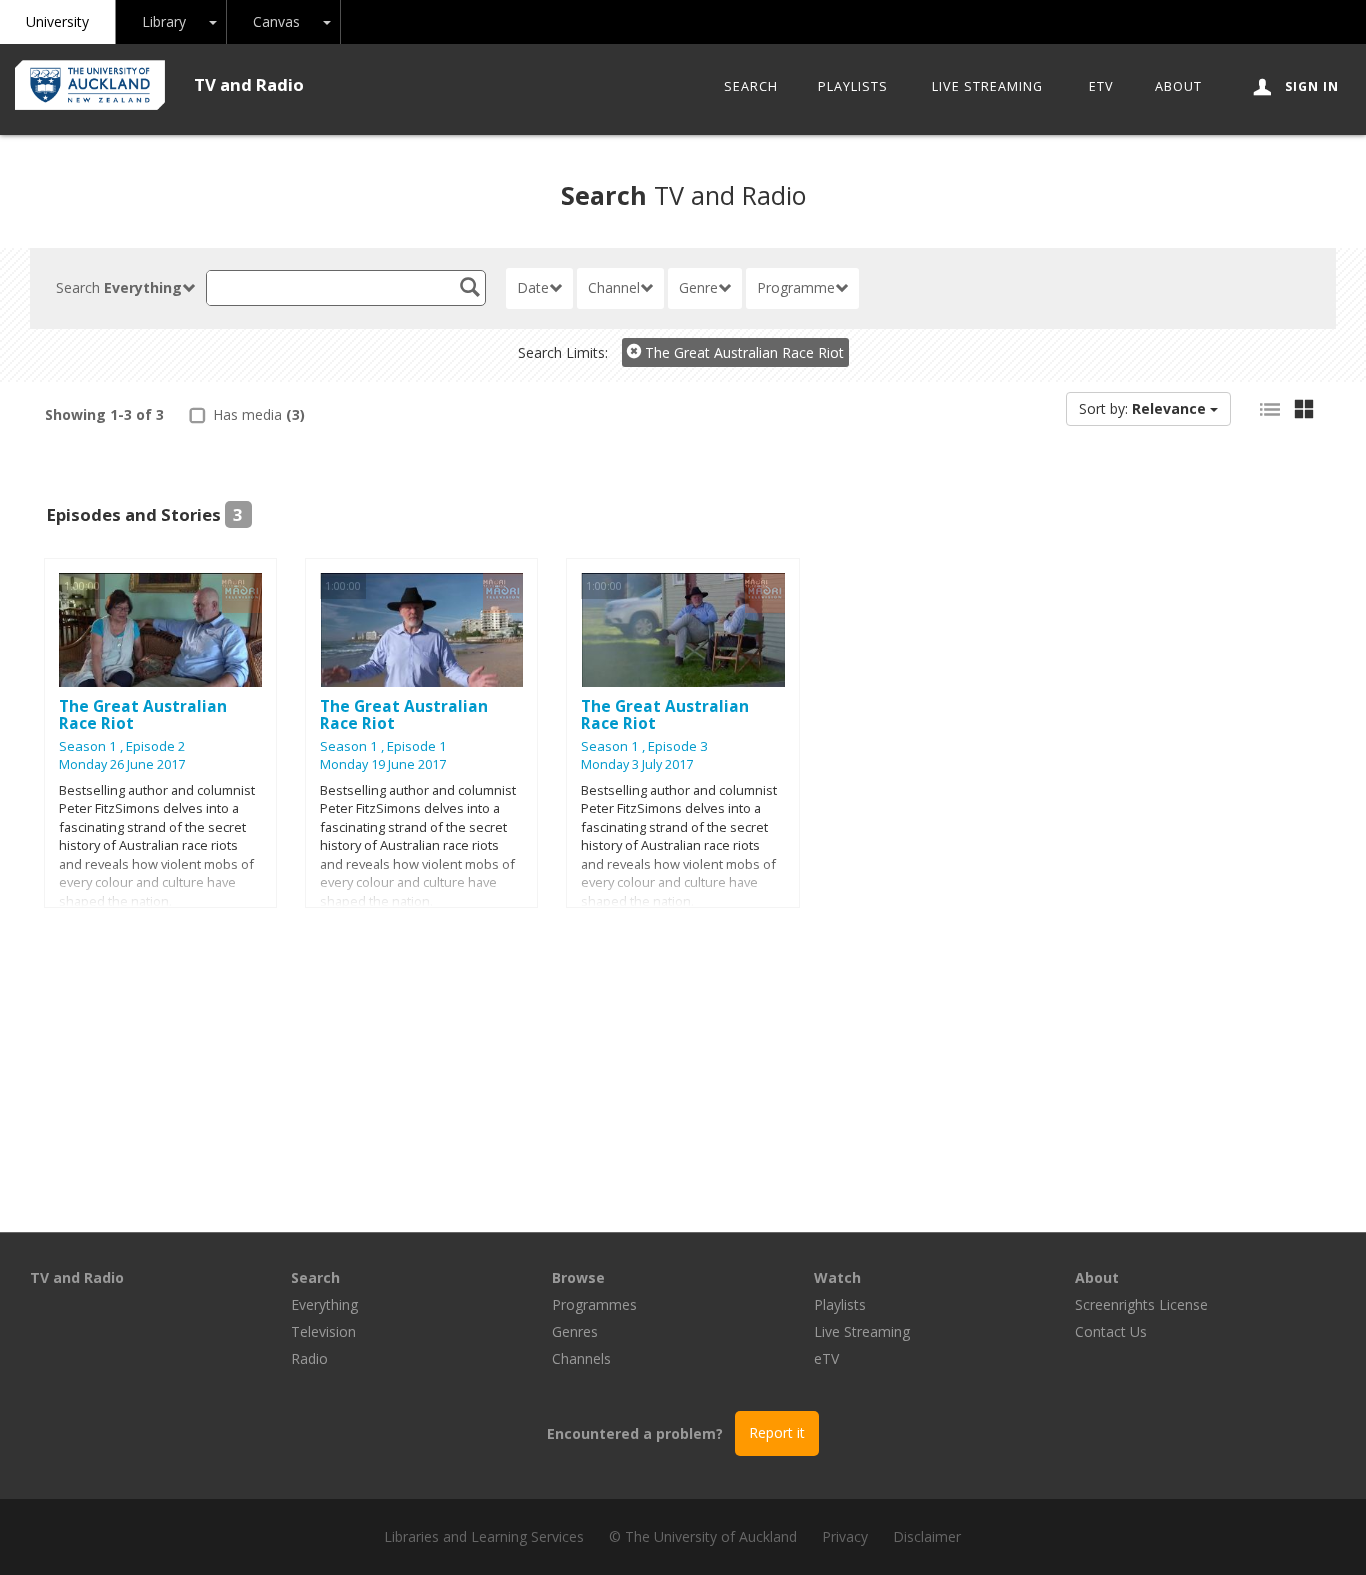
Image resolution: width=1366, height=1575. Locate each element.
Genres (575, 1331)
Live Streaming (987, 86)
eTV (1101, 86)
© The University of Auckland (703, 1536)
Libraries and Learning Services (484, 1536)
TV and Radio (249, 84)
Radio (309, 1358)
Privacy (845, 1536)
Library (164, 21)
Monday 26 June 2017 (122, 764)
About (1178, 86)
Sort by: (1142, 408)
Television (323, 1331)
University (57, 21)
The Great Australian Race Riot (742, 352)
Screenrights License (1141, 1304)
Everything (324, 1304)
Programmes (594, 1304)
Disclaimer (927, 1536)
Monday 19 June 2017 (383, 764)
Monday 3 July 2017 (637, 764)
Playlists (853, 86)
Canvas (276, 21)
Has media (257, 414)
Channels (581, 1358)
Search (751, 86)
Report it (777, 1432)
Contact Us (1111, 1331)
